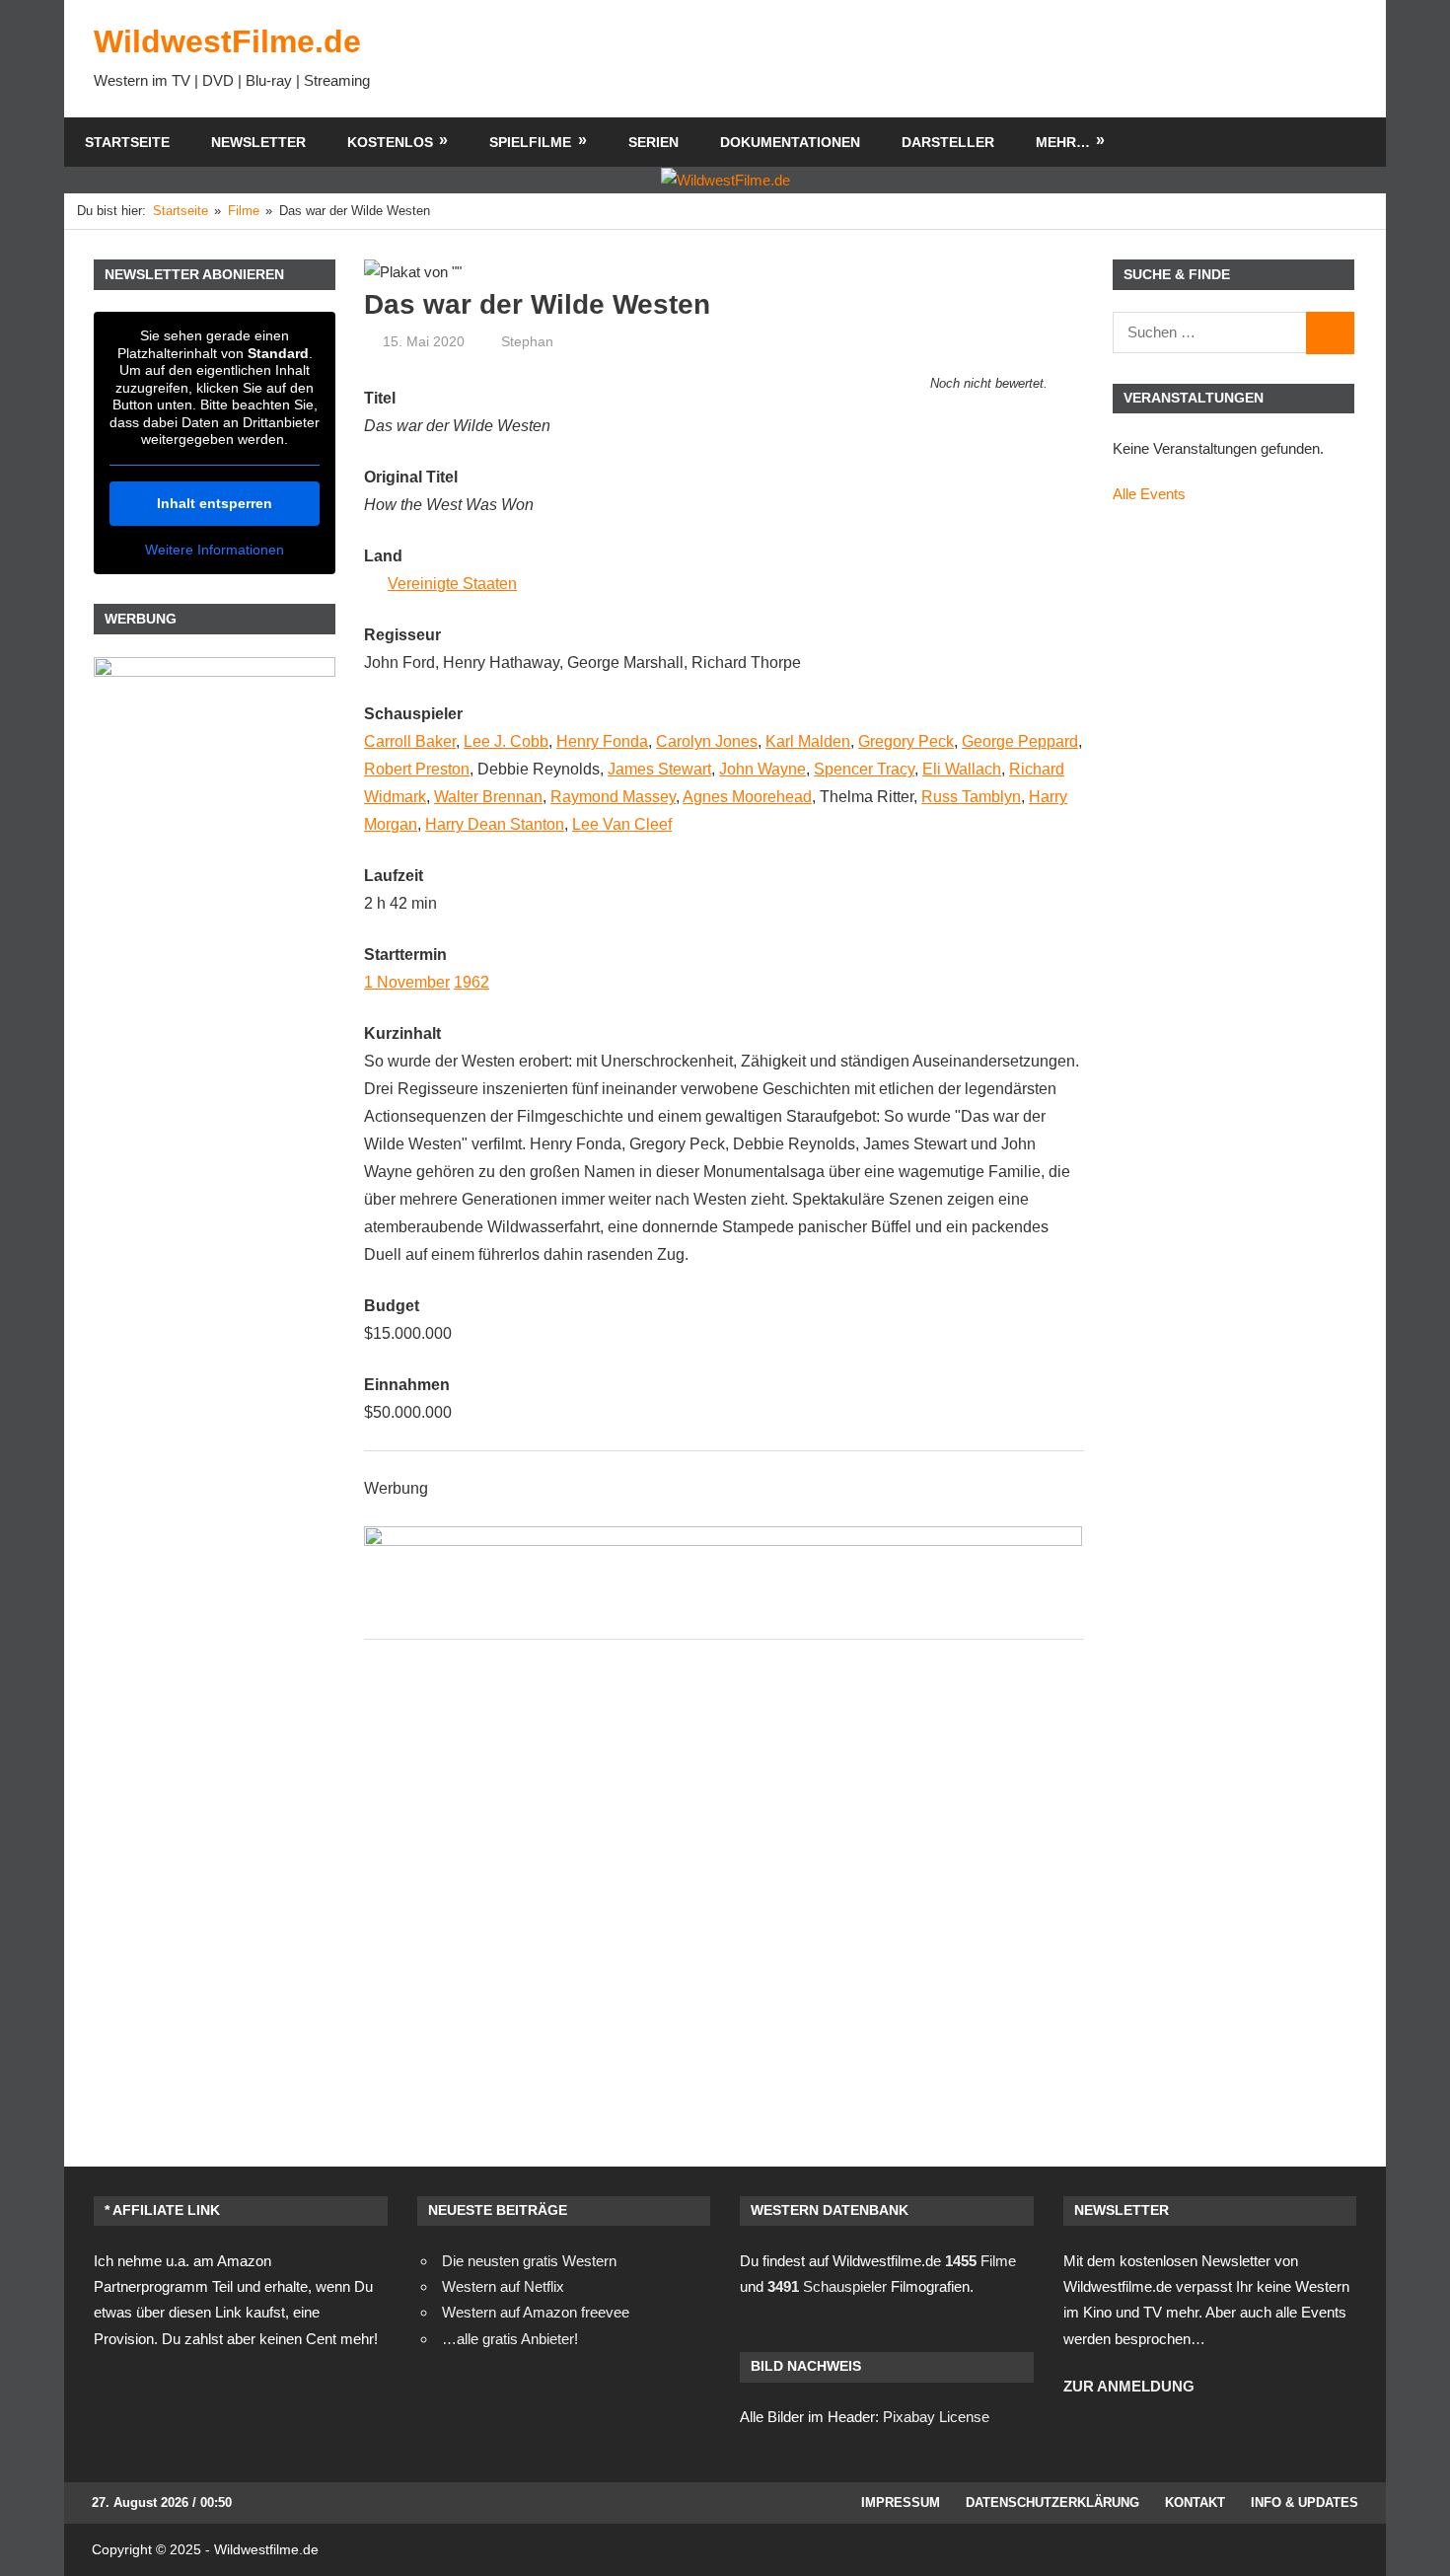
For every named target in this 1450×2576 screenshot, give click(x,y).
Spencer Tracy (864, 769)
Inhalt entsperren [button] (215, 503)
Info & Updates (1305, 2502)
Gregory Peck (906, 741)
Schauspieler (827, 2286)
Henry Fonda (602, 741)
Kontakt (1195, 2502)
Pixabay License (936, 2417)
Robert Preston (417, 769)
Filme (980, 2261)
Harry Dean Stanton (495, 824)
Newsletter (258, 142)
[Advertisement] (997, 58)
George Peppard (1020, 741)
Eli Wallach (962, 769)
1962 (471, 982)
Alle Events (1149, 494)
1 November (407, 982)
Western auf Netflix (503, 2286)
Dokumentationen (790, 142)
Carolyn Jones (707, 741)
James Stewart (659, 769)
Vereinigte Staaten (452, 584)
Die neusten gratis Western (529, 2261)
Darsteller (948, 142)
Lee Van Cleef (622, 824)
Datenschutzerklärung (1052, 2502)
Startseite (127, 142)
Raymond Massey (613, 797)
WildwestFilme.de (227, 41)
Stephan (527, 341)
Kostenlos (390, 142)
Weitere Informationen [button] (215, 550)
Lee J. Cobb (506, 741)
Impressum (901, 2502)
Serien (653, 142)
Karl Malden (808, 741)
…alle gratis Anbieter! (510, 2339)
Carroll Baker (410, 741)
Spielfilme (530, 142)
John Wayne (762, 769)
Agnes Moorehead (747, 797)
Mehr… (1063, 142)
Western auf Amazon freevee (536, 2312)
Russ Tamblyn (971, 797)
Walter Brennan (488, 797)
